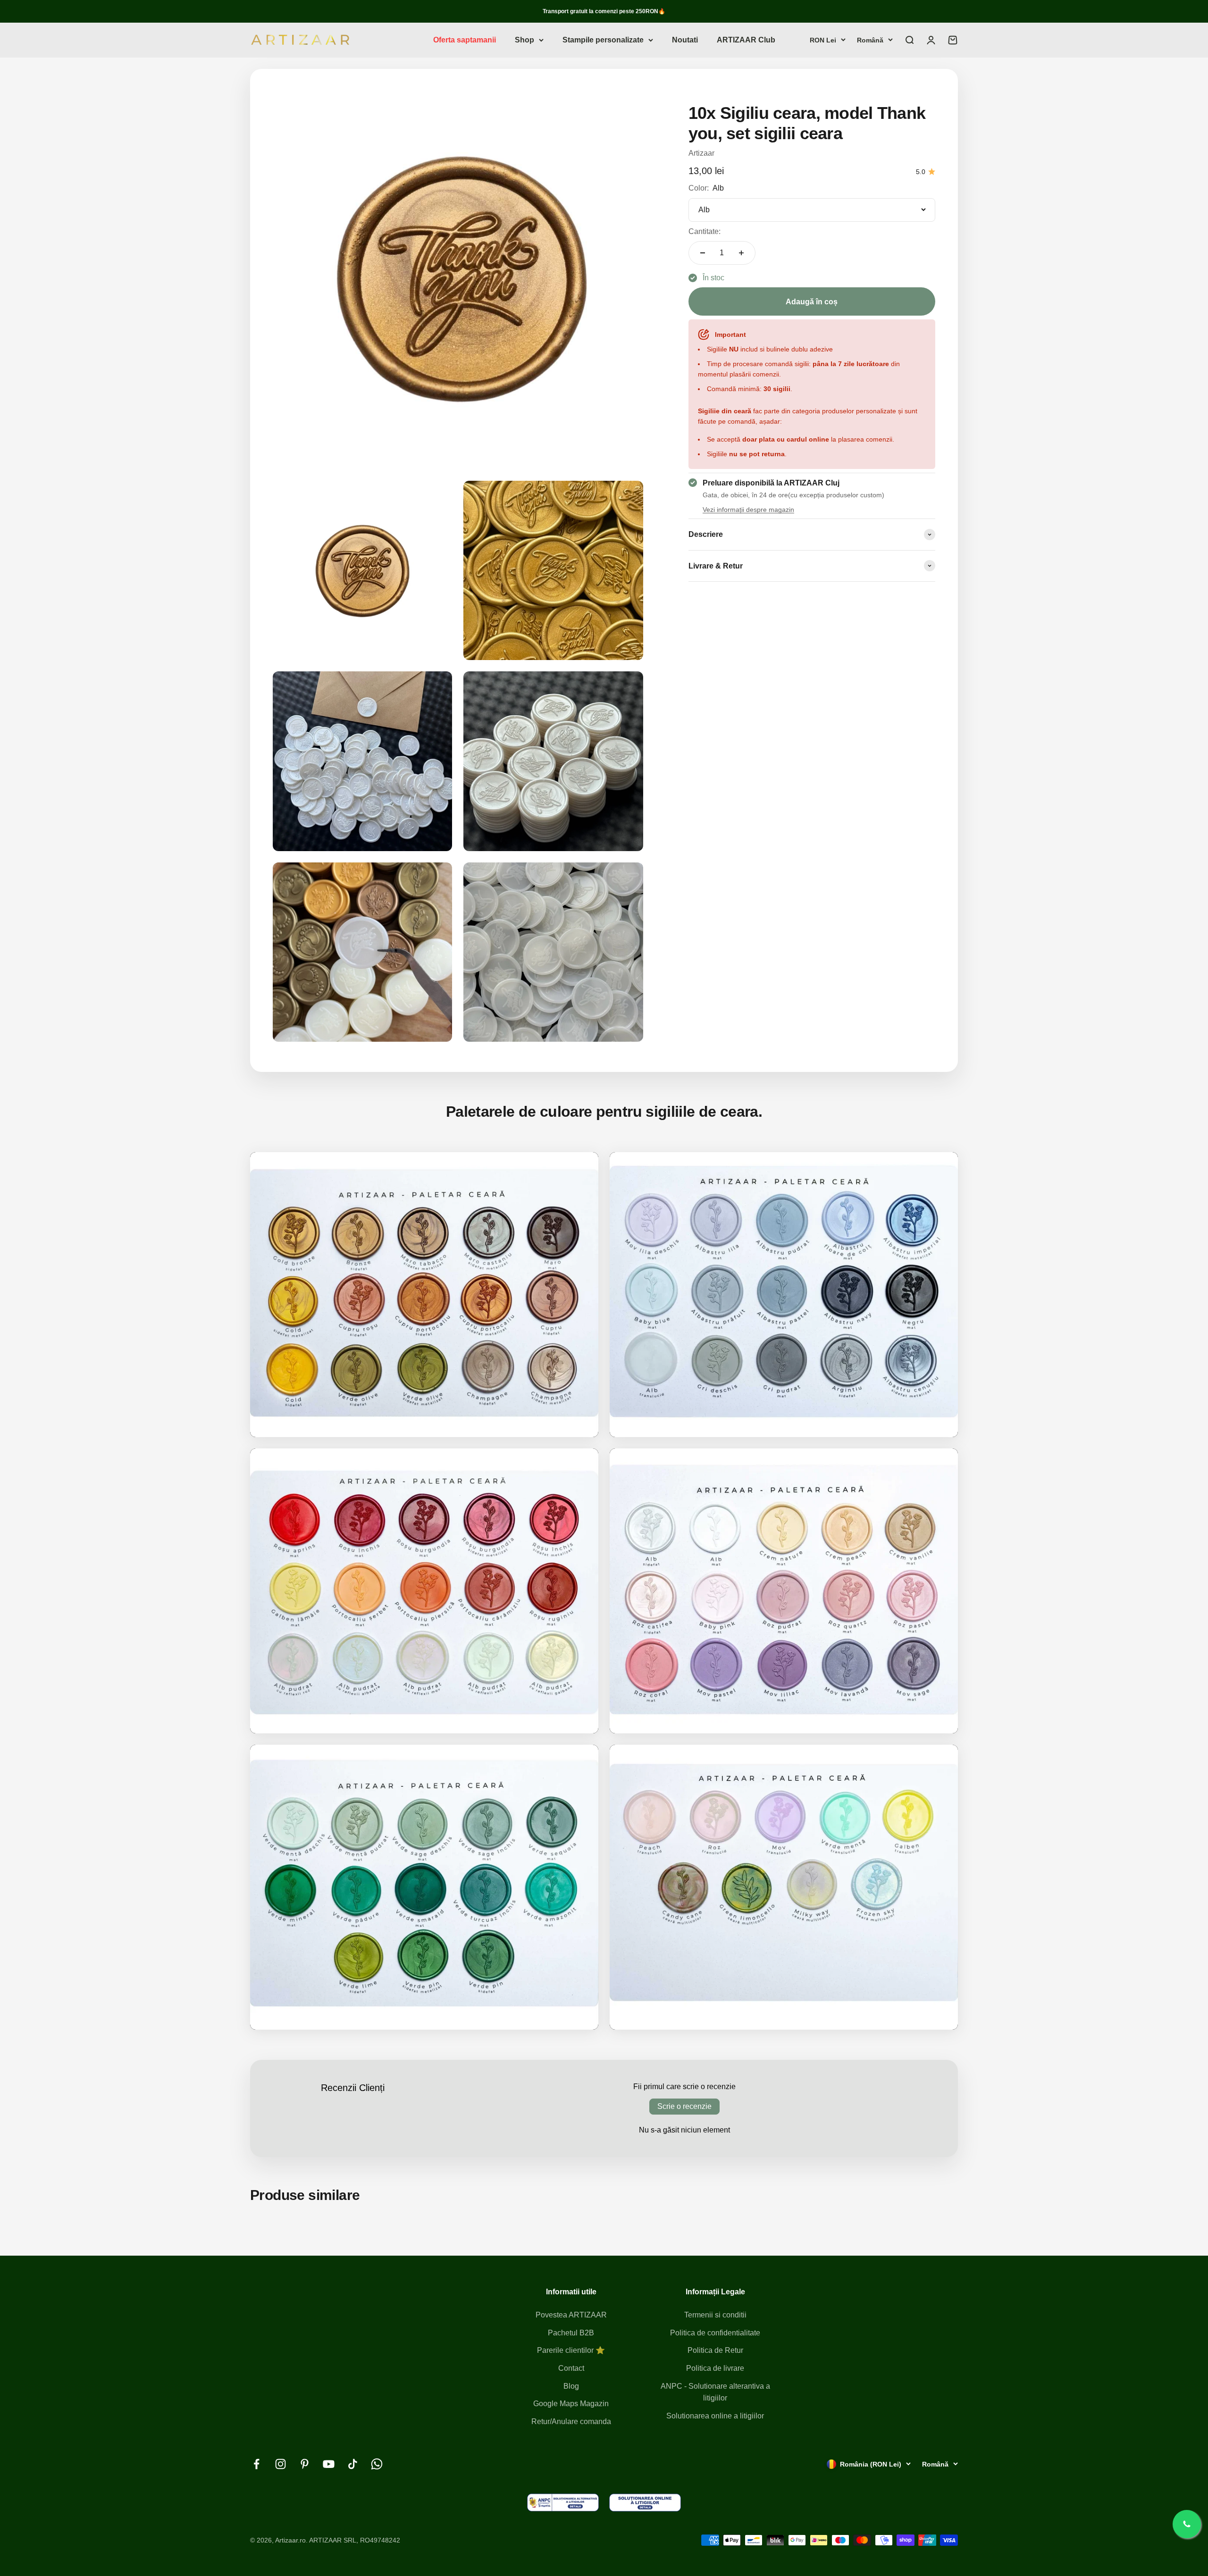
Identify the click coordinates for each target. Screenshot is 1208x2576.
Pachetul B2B (571, 2333)
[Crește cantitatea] (741, 253)
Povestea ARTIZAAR (571, 2315)
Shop (524, 40)
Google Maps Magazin (571, 2404)
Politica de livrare (715, 2368)
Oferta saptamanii (465, 40)
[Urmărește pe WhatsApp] (377, 2464)
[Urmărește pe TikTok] (353, 2464)
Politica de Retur (715, 2350)
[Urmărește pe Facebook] (256, 2464)
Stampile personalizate (603, 40)
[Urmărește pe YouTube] (329, 2464)
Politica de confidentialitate (715, 2333)
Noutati (685, 40)
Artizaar (701, 153)
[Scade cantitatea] (703, 253)
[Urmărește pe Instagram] (281, 2464)
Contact (571, 2368)
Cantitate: (705, 231)
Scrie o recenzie (684, 2106)
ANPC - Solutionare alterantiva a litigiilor (715, 2392)
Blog (571, 2386)
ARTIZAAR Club (746, 40)
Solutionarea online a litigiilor (715, 2416)
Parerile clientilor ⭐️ (571, 2350)
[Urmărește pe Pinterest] (305, 2464)
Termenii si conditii (715, 2315)
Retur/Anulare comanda (571, 2421)
